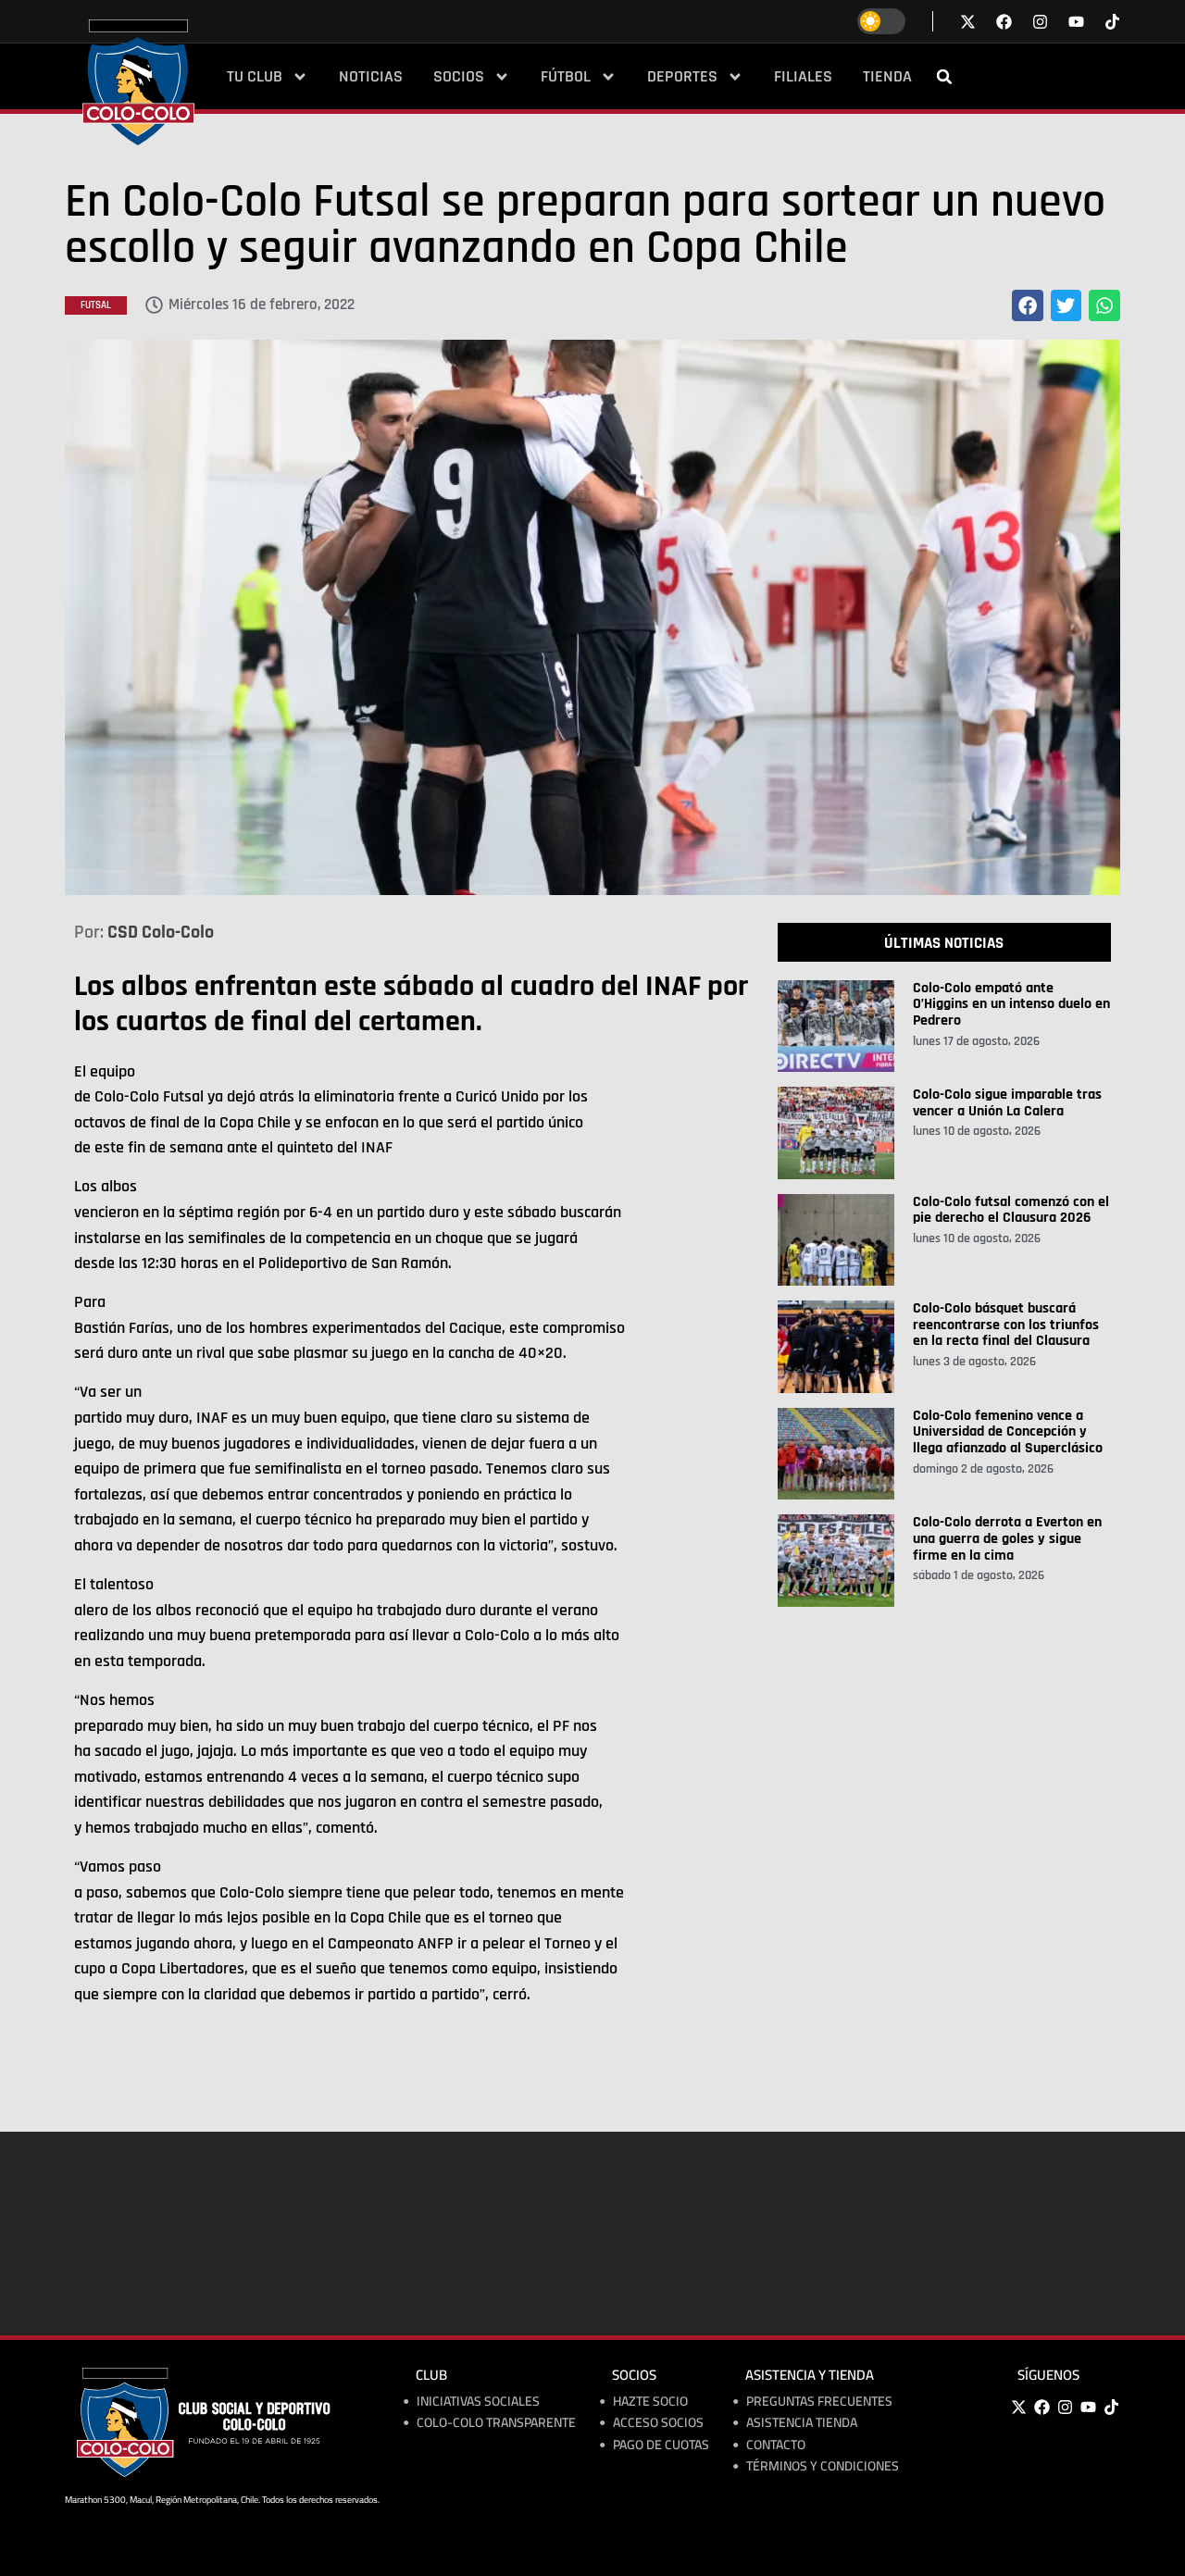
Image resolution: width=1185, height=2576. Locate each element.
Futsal (96, 305)
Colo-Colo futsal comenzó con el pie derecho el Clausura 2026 (1011, 1210)
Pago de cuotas (661, 2445)
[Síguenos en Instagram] (1040, 22)
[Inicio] (138, 82)
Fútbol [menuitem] (566, 77)
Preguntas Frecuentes (819, 2402)
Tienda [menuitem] (887, 77)
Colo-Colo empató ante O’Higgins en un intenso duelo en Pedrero (1011, 1004)
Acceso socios (658, 2423)
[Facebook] (1042, 2407)
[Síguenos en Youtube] (1076, 22)
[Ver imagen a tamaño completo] (592, 617)
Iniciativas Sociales (478, 2402)
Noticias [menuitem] (371, 77)
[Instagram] (1065, 2407)
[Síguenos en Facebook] (1004, 22)
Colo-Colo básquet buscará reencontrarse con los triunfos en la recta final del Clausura (1006, 1325)
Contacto (776, 2445)
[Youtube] (1088, 2407)
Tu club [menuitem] (255, 77)
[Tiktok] (1112, 22)
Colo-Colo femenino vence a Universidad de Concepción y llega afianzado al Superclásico (1008, 1432)
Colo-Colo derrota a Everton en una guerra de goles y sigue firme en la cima (1007, 1538)
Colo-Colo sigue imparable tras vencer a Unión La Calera (1007, 1103)
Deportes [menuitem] (682, 77)
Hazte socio (650, 2402)
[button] (944, 77)
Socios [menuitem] (459, 77)
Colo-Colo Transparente (496, 2423)
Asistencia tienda (802, 2423)
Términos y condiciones (823, 2466)
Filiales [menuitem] (803, 77)
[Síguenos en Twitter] (968, 22)
